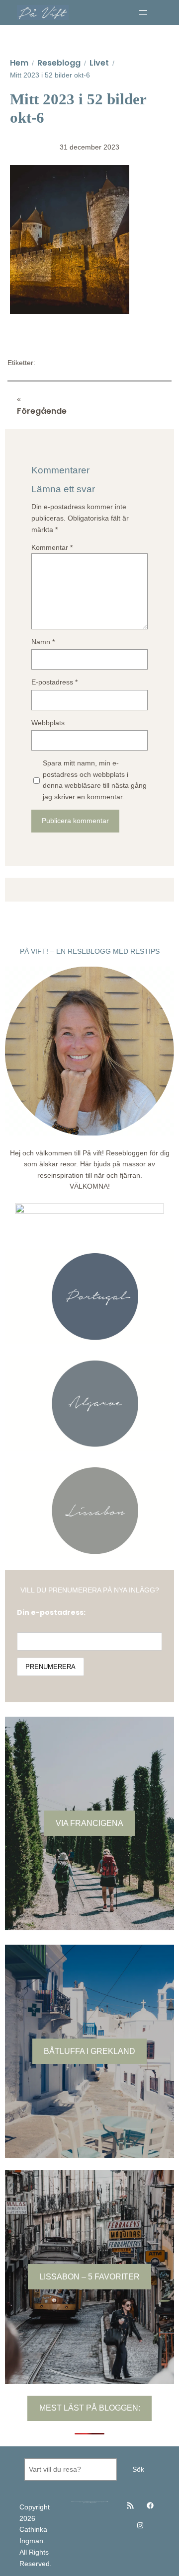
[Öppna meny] (143, 12)
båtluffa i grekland (89, 2051)
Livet (99, 63)
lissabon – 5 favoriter (89, 2276)
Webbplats (48, 723)
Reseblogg (59, 63)
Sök (138, 2469)
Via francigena (89, 1823)
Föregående (42, 411)
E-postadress (54, 682)
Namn (43, 642)
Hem (19, 63)
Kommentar (52, 547)
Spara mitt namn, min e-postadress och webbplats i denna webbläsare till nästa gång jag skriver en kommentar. (95, 780)
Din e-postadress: (51, 1612)
